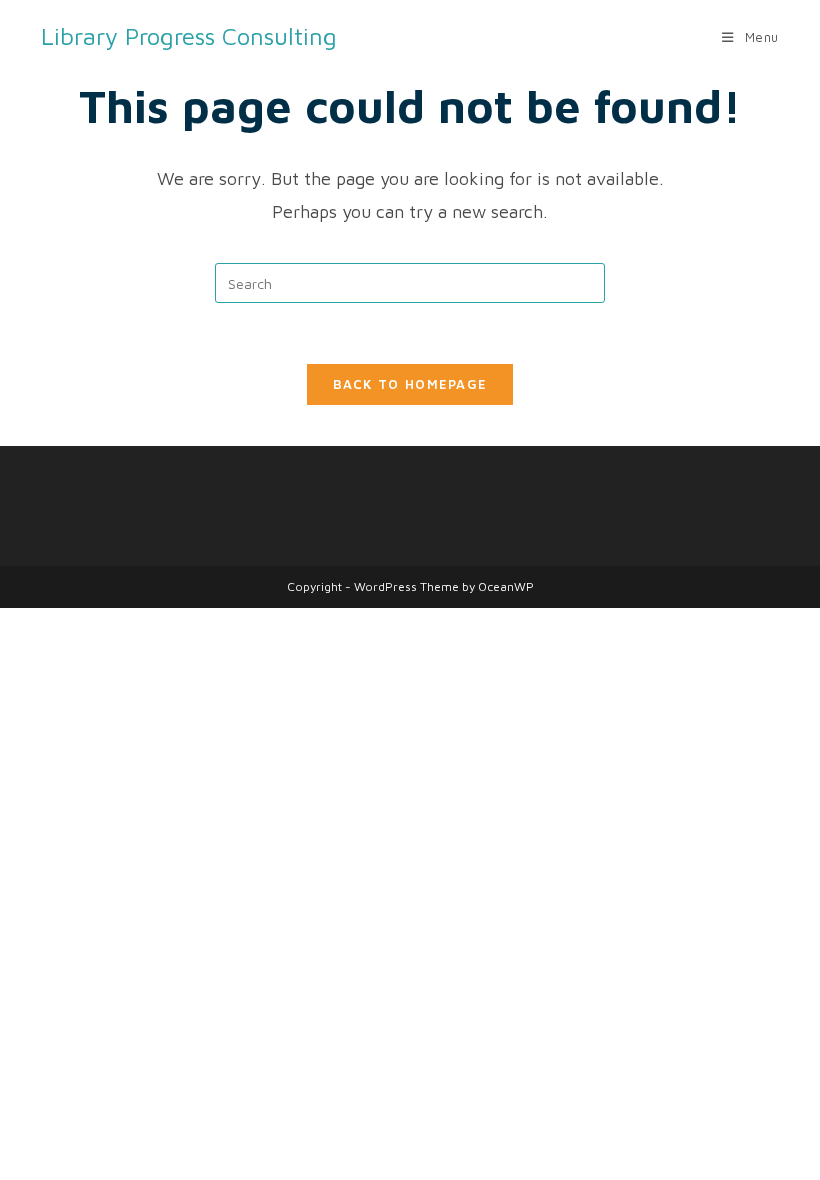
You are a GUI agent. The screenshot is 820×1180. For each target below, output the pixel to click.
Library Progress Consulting (189, 36)
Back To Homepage (410, 384)
